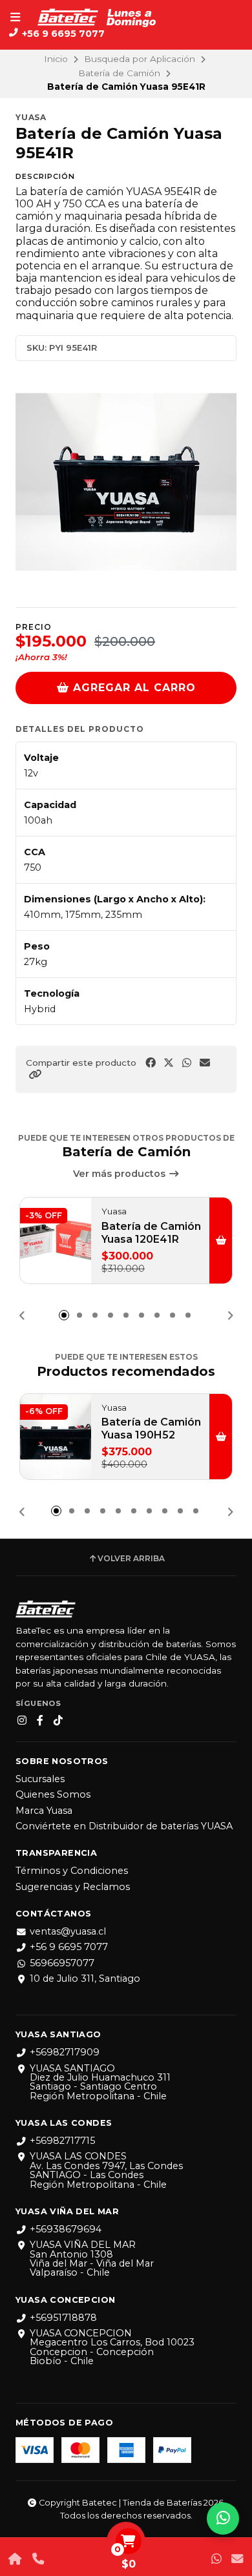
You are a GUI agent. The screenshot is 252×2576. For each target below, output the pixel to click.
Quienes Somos (53, 1794)
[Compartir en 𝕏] (169, 1063)
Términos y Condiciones (72, 1871)
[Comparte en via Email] (205, 1063)
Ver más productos (121, 1174)
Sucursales (40, 1779)
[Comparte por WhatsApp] (187, 1063)
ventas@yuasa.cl (68, 1931)
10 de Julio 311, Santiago (85, 1979)
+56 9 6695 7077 (69, 1947)
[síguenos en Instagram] (22, 1721)
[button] (35, 1075)
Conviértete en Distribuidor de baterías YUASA (124, 1826)
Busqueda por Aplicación (140, 59)
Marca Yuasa (44, 1811)
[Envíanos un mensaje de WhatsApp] (216, 2559)
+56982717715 (62, 2141)
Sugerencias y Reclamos (73, 1887)
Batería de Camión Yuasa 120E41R (151, 1233)
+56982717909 (65, 2052)
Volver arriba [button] (131, 1559)
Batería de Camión (119, 73)
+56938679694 (66, 2229)
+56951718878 (63, 2318)
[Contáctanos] (237, 2559)
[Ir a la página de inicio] (15, 2559)
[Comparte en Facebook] (151, 1063)
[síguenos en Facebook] (40, 1721)
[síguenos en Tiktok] (58, 1721)
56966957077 (62, 1963)
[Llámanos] (38, 2559)
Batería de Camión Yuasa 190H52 (151, 1428)
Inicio (56, 59)
